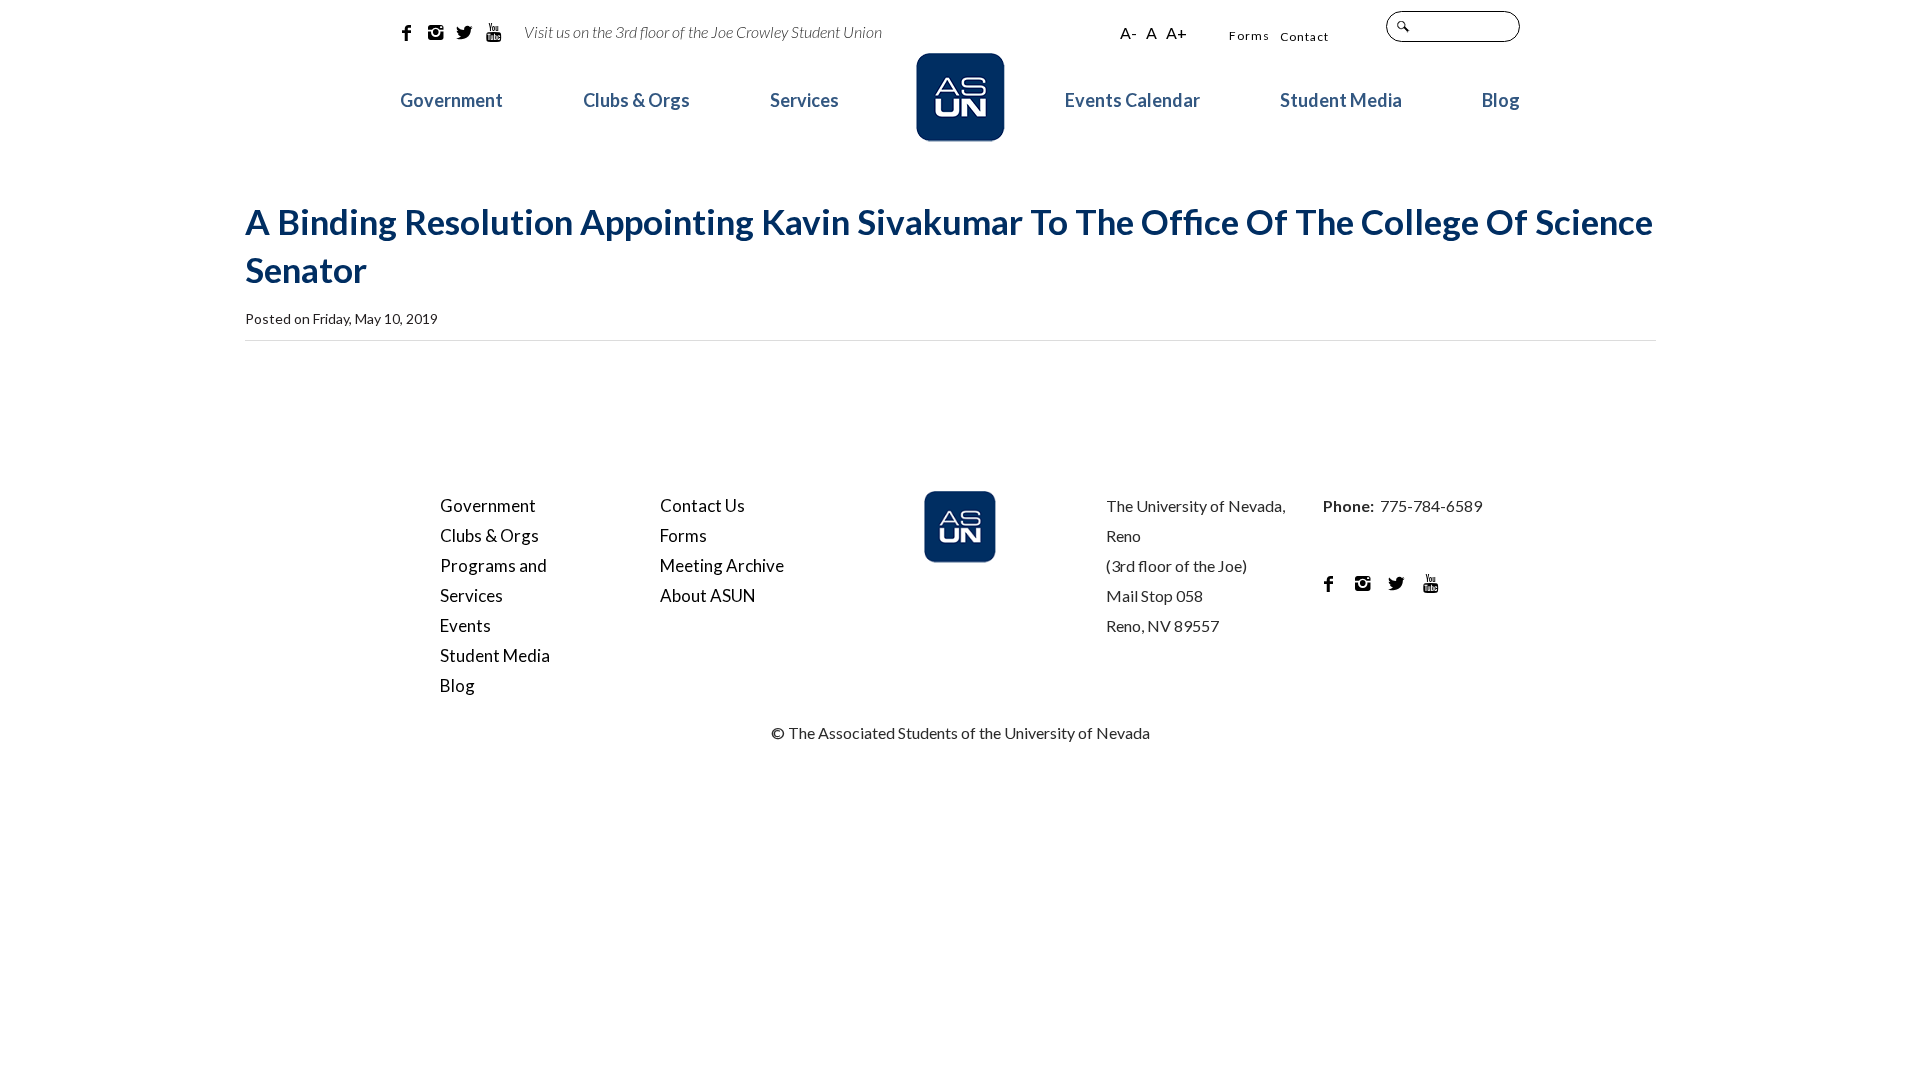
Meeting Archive (722, 565)
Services (804, 100)
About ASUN (708, 595)
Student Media (1341, 100)
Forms (1249, 35)
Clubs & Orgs (636, 100)
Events (465, 625)
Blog (1501, 100)
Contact (1304, 36)
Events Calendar (1132, 100)
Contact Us (702, 505)
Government (451, 100)
